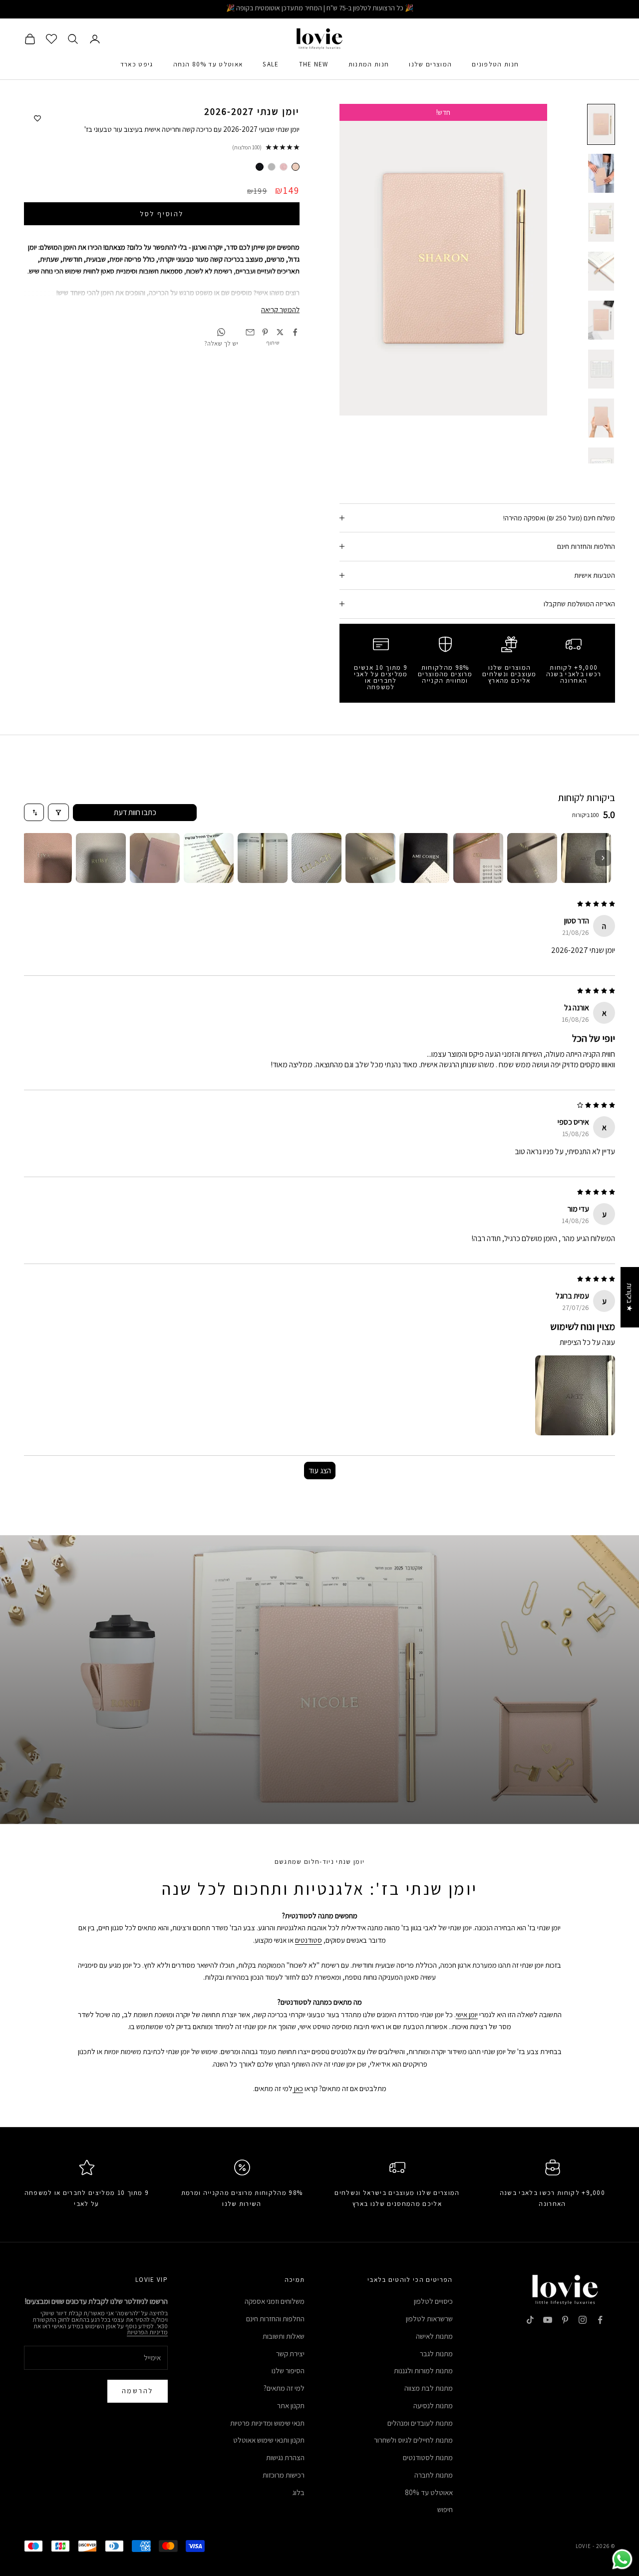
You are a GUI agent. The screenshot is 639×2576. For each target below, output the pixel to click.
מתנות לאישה (434, 2336)
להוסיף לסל (161, 213)
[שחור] (260, 167)
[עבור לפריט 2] (601, 173)
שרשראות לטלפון (429, 2319)
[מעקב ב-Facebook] (600, 2320)
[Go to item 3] (478, 858)
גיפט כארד (137, 64)
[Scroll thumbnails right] (603, 858)
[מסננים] (58, 812)
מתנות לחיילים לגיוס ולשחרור (413, 2440)
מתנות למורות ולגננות (423, 2370)
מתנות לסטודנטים (428, 2457)
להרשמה (138, 2391)
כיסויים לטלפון (433, 2301)
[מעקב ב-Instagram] (583, 2320)
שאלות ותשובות (284, 2336)
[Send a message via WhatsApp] (622, 2559)
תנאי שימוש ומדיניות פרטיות (267, 2423)
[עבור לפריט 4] (601, 271)
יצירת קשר (290, 2354)
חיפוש (445, 2509)
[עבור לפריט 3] (601, 222)
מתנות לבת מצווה (429, 2388)
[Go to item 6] (317, 858)
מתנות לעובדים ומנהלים (420, 2423)
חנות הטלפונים (495, 64)
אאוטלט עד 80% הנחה (208, 64)
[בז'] (296, 167)
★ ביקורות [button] (630, 1297)
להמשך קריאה (280, 309)
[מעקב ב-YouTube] (548, 2320)
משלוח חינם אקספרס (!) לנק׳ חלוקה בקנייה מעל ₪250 (320, 9)
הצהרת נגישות (285, 2457)
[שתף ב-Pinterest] (265, 332)
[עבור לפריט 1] (601, 124)
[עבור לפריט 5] (601, 320)
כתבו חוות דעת (135, 812)
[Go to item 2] (532, 858)
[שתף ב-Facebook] (295, 332)
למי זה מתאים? (284, 2388)
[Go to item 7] (263, 858)
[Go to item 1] (586, 858)
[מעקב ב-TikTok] (530, 2320)
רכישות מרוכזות (284, 2475)
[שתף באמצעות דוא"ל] (250, 332)
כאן (298, 2088)
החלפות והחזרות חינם (275, 2319)
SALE (271, 64)
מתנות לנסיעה (433, 2405)
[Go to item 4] (424, 858)
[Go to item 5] (370, 858)
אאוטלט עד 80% (429, 2492)
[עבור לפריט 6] (601, 369)
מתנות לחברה (434, 2475)
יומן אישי (467, 2014)
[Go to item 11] (47, 858)
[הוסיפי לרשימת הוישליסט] (37, 119)
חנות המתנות (369, 64)
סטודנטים (309, 1940)
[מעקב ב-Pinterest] (565, 2320)
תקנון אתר (291, 2405)
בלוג (299, 2492)
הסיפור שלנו (288, 2370)
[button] (575, 1395)
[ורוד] (284, 167)
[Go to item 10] (101, 858)
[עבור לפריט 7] (601, 418)
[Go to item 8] (209, 858)
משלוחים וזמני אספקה (275, 2301)
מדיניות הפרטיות (147, 2332)
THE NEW (314, 64)
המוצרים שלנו (430, 64)
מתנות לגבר (436, 2354)
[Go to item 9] (155, 858)
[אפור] (272, 167)
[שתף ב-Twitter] (280, 332)
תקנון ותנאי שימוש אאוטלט (269, 2440)
